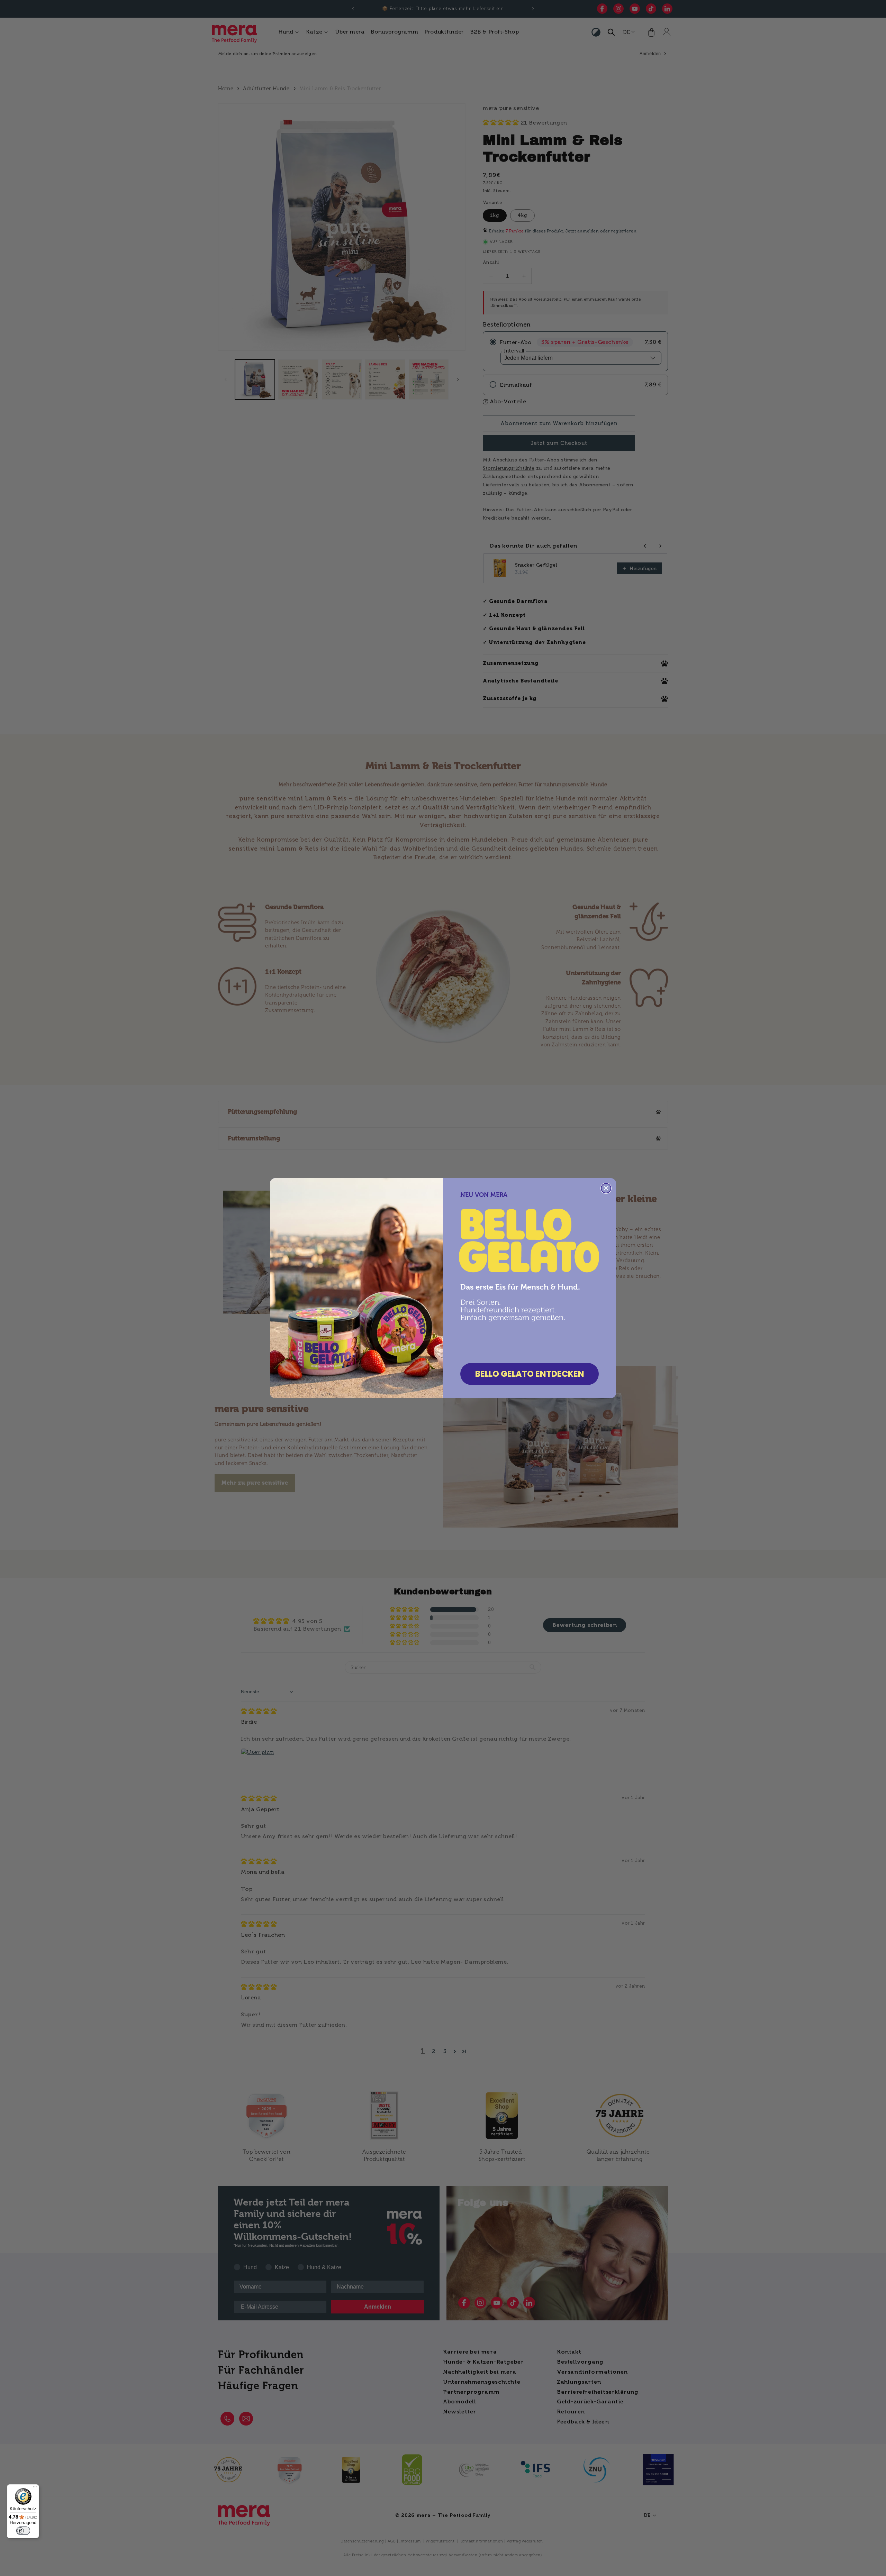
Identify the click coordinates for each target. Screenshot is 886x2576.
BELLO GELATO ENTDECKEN (530, 1374)
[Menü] (35, 2488)
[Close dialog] (606, 1188)
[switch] (23, 2531)
